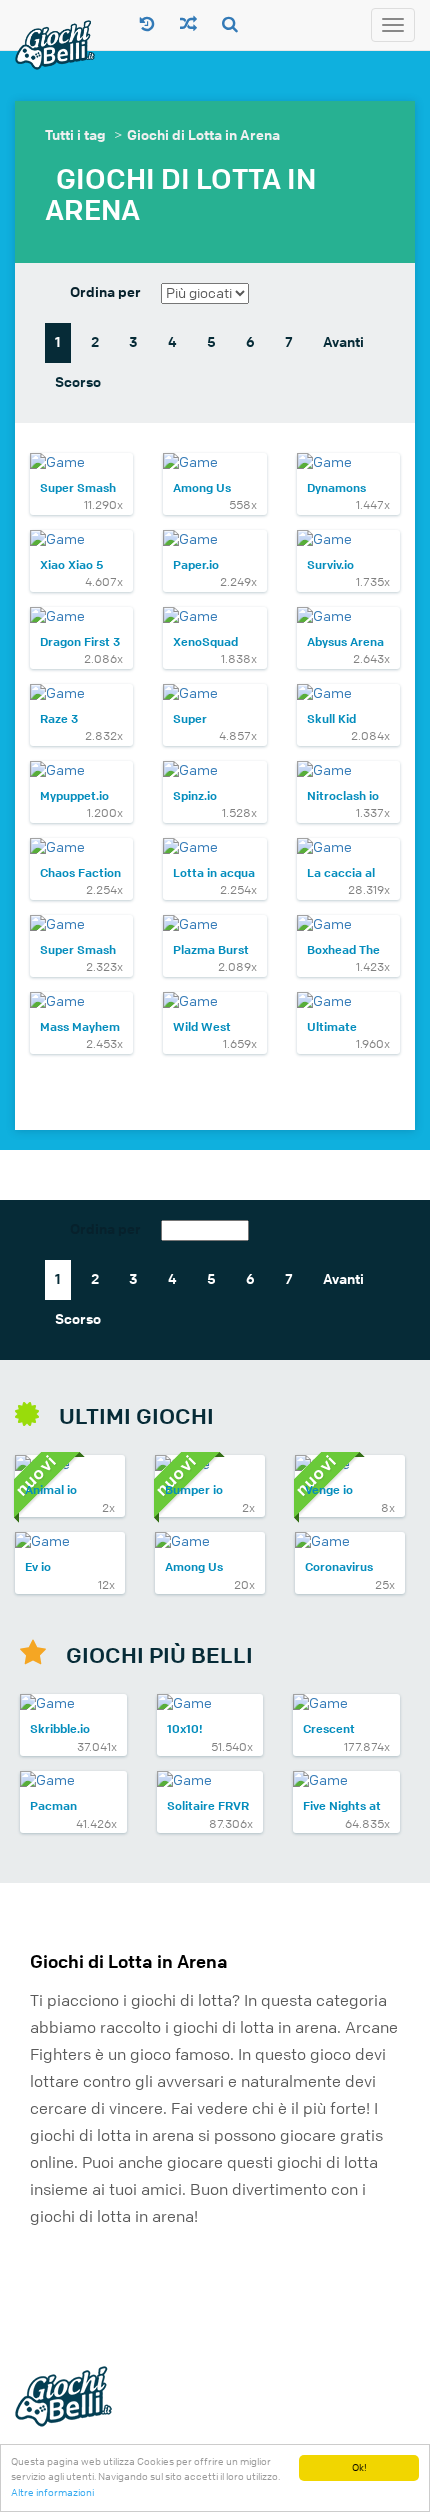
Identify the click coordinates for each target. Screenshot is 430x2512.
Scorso (78, 382)
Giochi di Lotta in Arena (203, 135)
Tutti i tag (75, 135)
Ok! (359, 2468)
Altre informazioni (52, 2493)
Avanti (343, 342)
